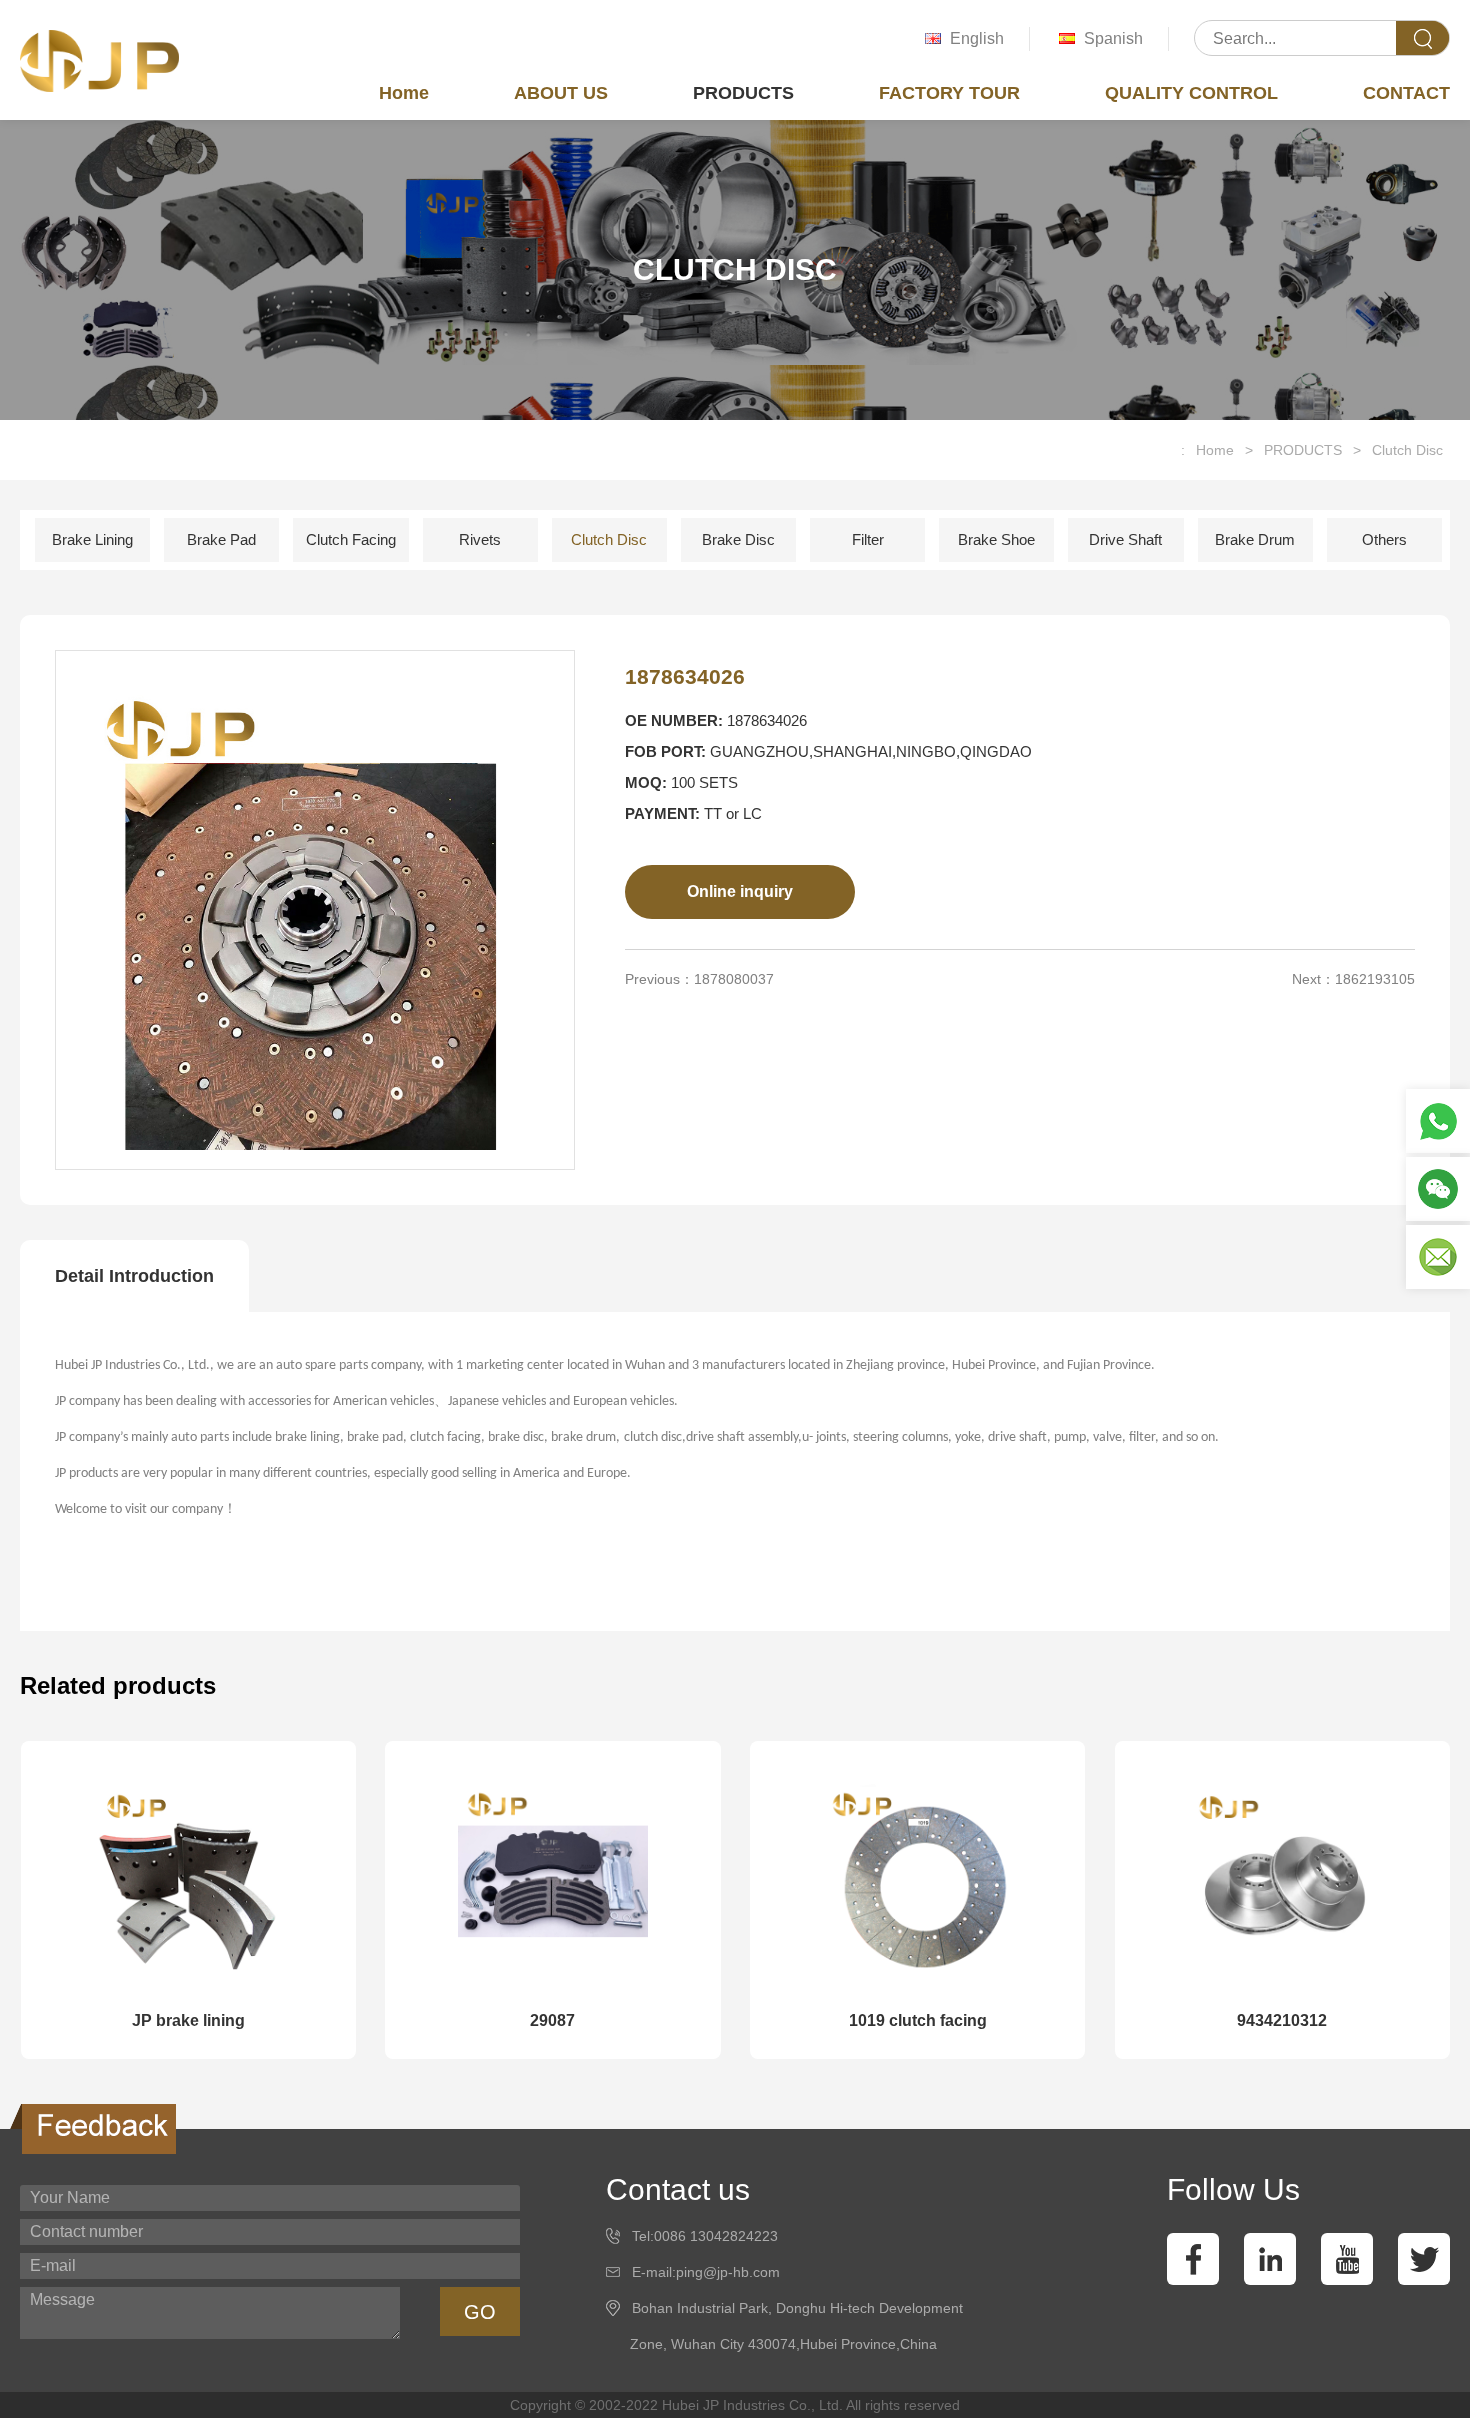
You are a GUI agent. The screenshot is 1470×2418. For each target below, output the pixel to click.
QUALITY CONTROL (1191, 93)
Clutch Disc (1407, 450)
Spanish (1113, 38)
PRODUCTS (743, 93)
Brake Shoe (996, 539)
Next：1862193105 (1353, 979)
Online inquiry (740, 891)
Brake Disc (738, 539)
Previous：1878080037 (699, 979)
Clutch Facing (351, 539)
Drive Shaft (1125, 539)
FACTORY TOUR (949, 93)
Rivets (480, 539)
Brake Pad (221, 539)
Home (404, 93)
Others (1384, 539)
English (977, 38)
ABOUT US (561, 93)
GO (480, 2312)
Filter (868, 539)
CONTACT (1406, 93)
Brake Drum (1255, 539)
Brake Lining (92, 539)
